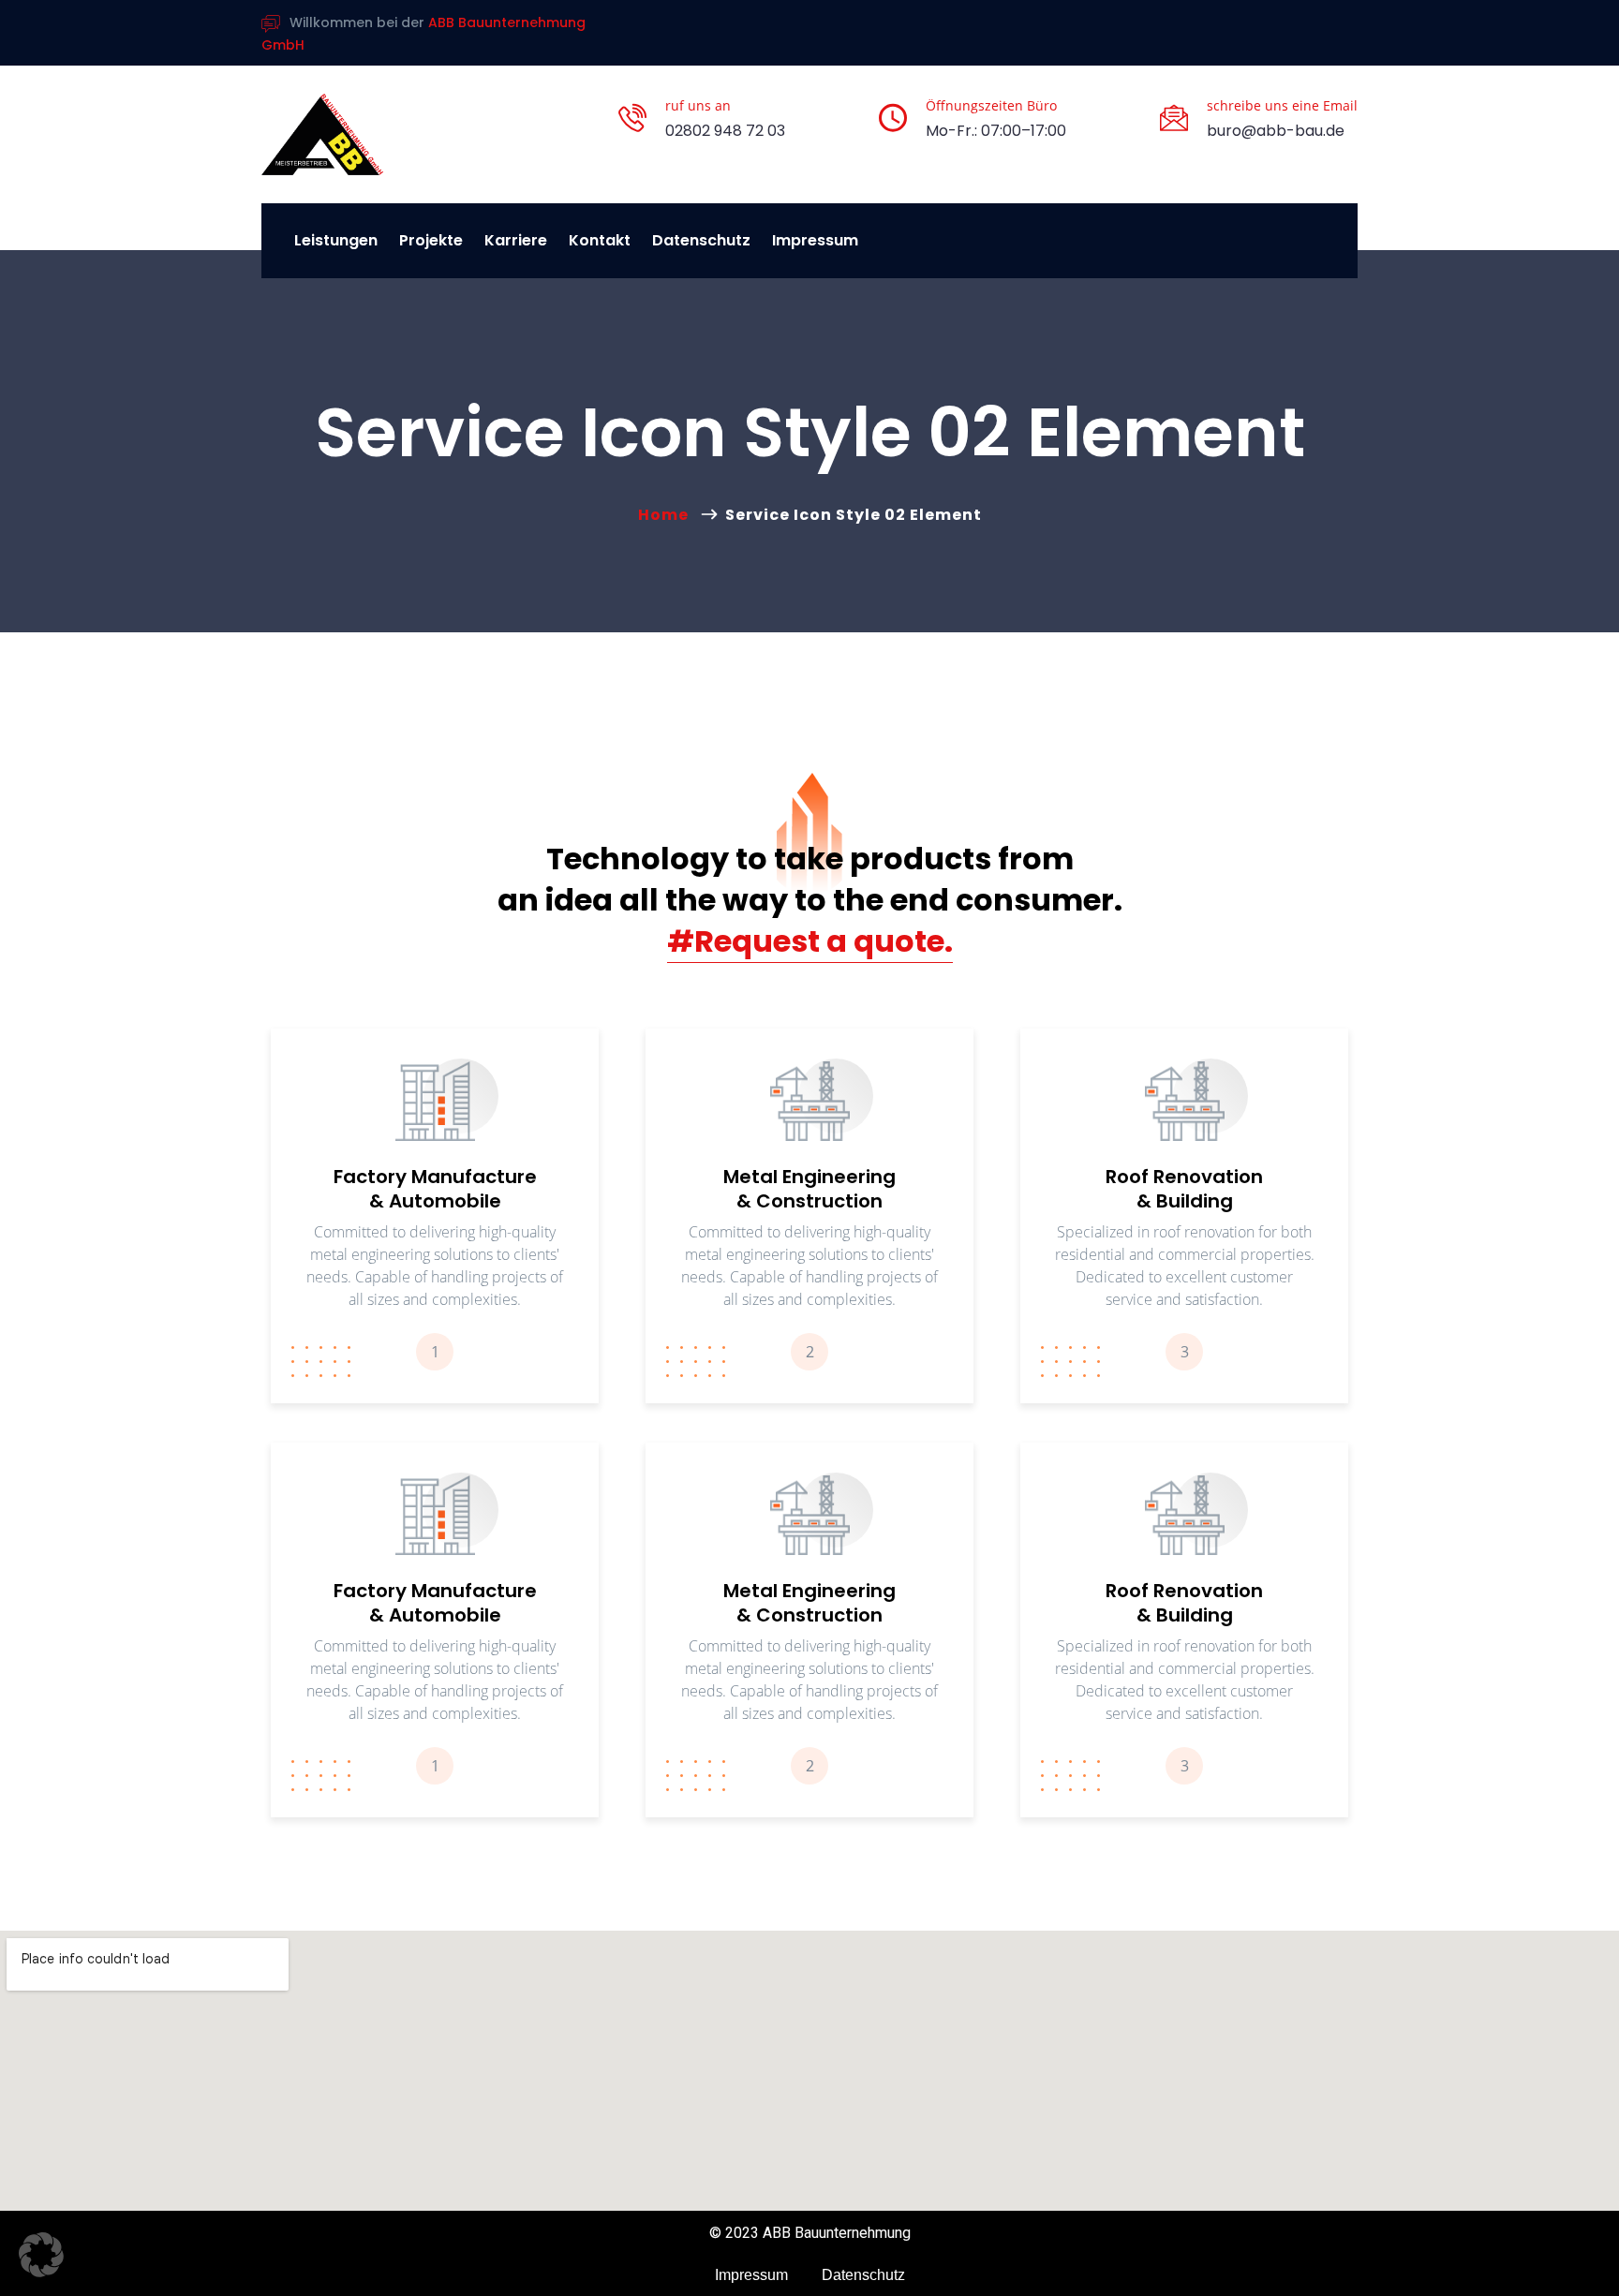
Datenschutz (701, 240)
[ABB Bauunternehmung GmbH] (322, 134)
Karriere (516, 240)
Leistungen (336, 240)
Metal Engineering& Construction (809, 1189)
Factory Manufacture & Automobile (435, 1189)
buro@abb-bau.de (1276, 131)
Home (667, 515)
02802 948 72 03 (725, 131)
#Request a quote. (810, 941)
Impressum (815, 240)
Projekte (431, 240)
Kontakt (600, 240)
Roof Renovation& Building (1184, 1189)
